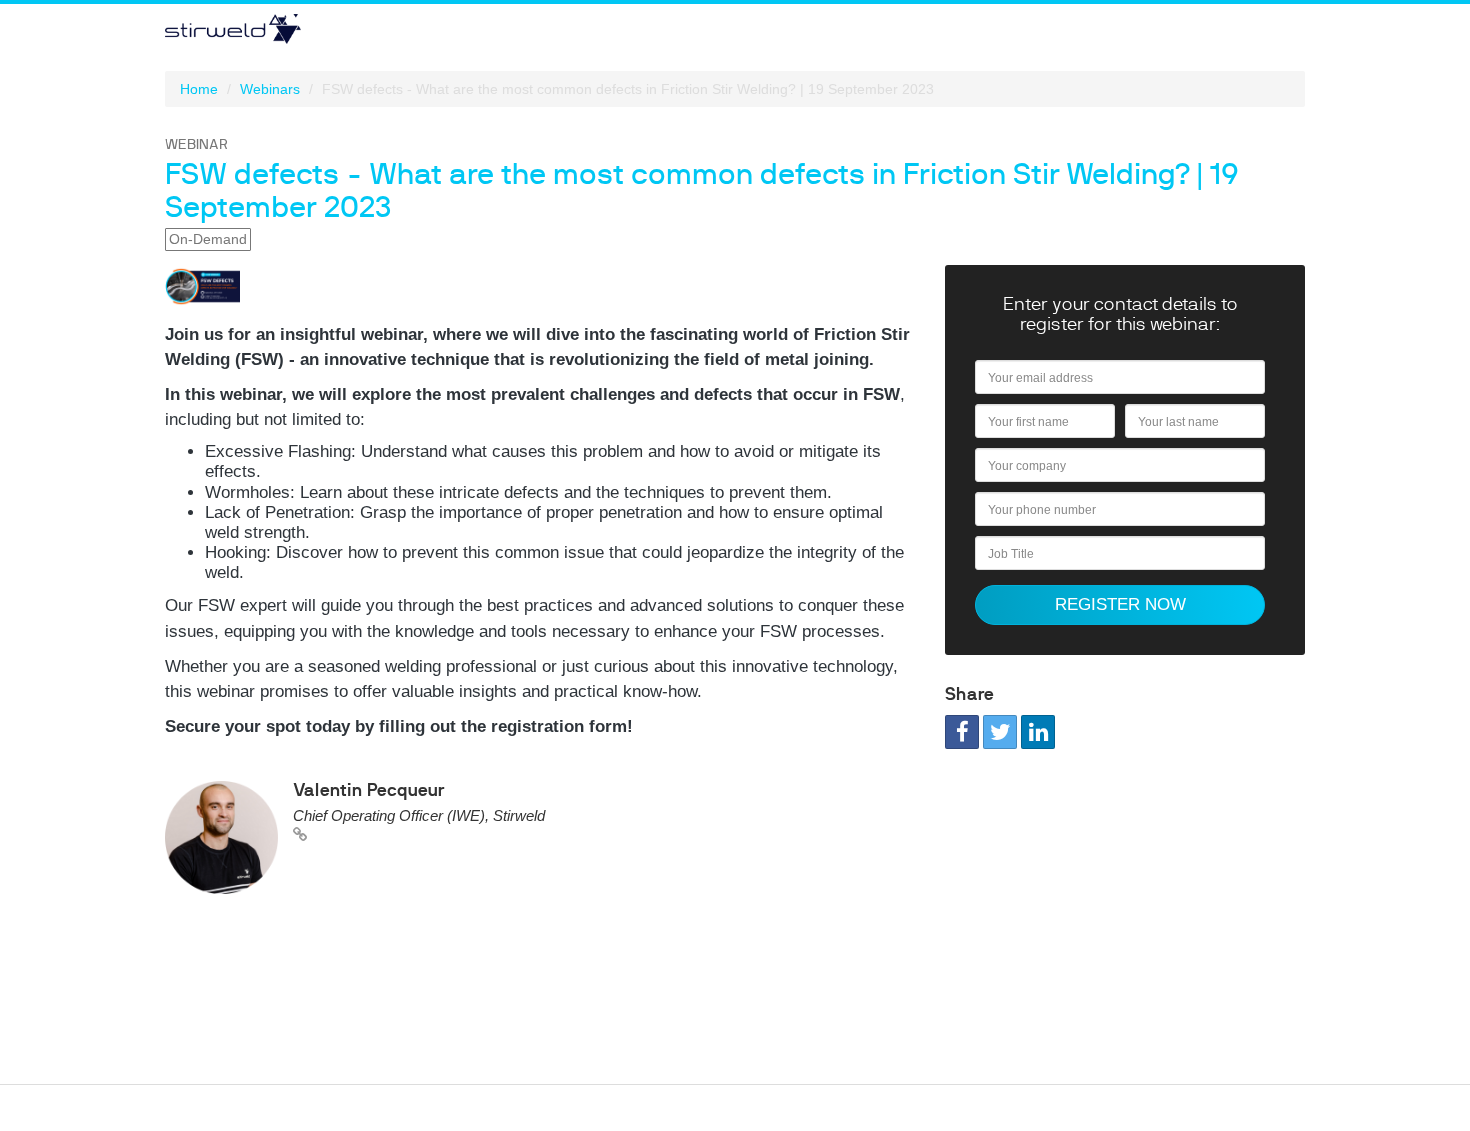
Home (199, 89)
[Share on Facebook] (962, 732)
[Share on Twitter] (1000, 732)
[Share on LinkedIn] (1038, 732)
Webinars (270, 89)
